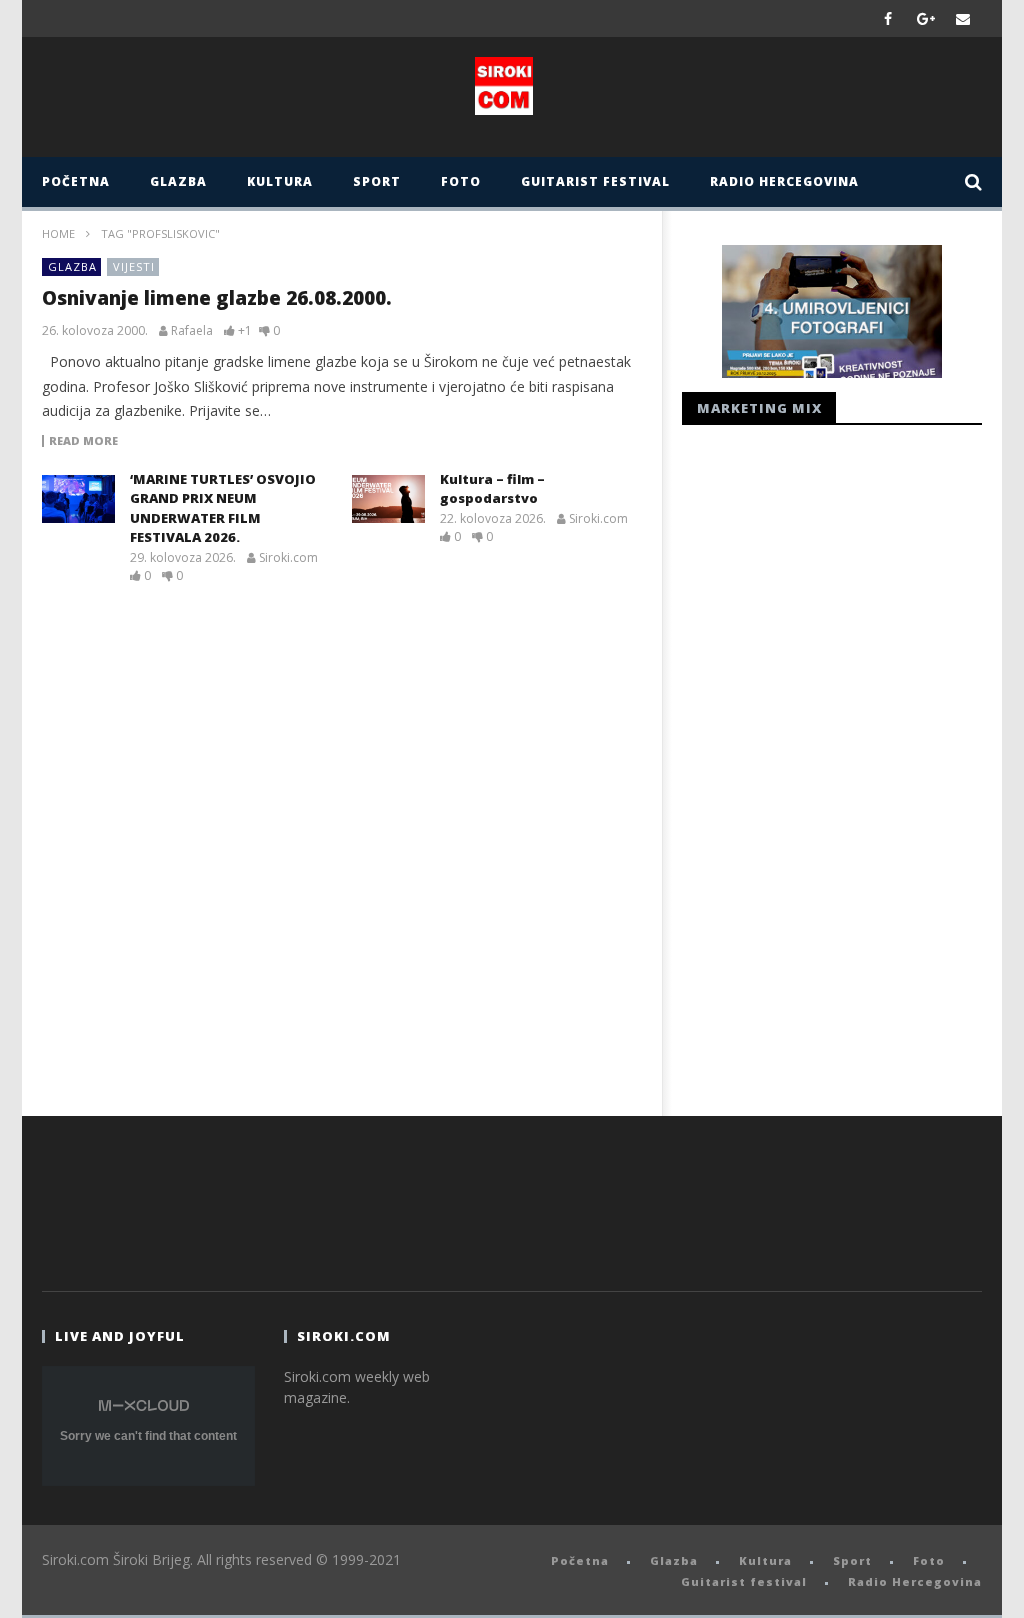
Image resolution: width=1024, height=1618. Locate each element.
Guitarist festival (595, 181)
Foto (461, 181)
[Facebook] (888, 18)
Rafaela (192, 331)
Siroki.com (288, 558)
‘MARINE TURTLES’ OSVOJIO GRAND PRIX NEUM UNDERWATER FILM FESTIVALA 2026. (223, 508)
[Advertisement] (832, 765)
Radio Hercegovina (784, 181)
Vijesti (134, 266)
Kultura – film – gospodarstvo (492, 489)
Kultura (280, 181)
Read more (83, 441)
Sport (377, 181)
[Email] (963, 18)
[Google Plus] (926, 18)
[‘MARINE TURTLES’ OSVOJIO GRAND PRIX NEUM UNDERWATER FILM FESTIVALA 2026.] (78, 499)
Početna (76, 181)
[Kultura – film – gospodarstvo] (388, 499)
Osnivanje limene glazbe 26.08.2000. (217, 298)
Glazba (178, 181)
